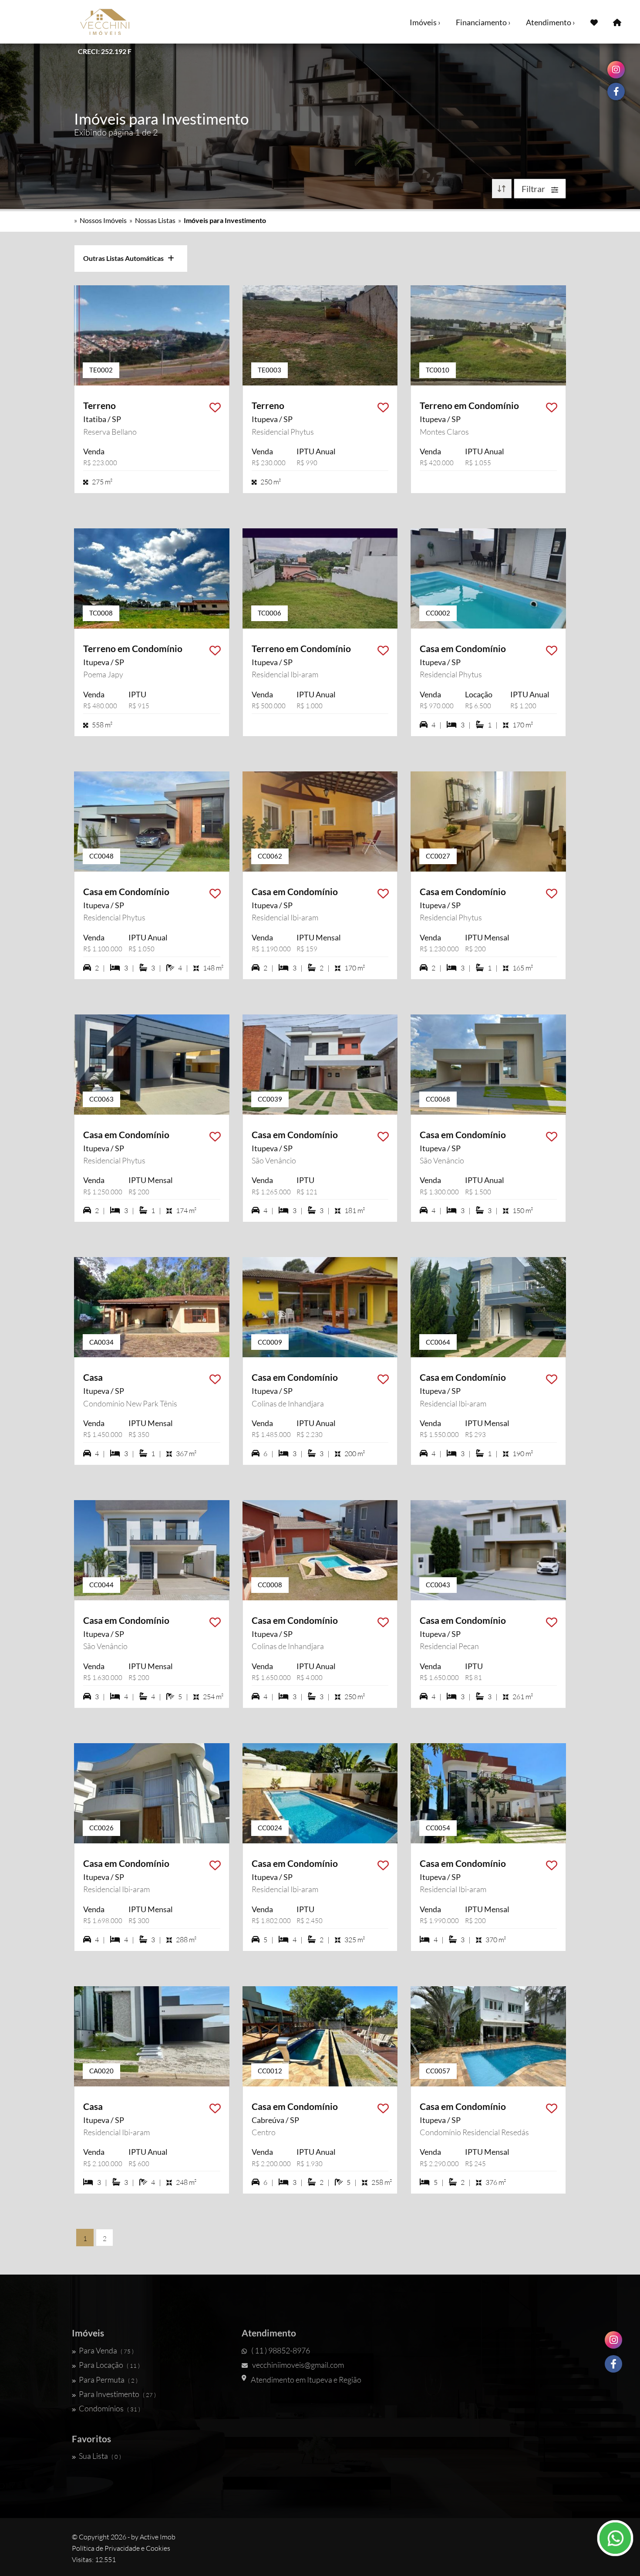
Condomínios (109, 2408)
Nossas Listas (155, 220)
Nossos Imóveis (103, 220)
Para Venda (106, 2350)
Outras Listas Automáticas (125, 258)
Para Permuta (108, 2380)
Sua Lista (100, 2456)
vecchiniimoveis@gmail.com (298, 2365)
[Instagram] (613, 2340)
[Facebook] (613, 2364)
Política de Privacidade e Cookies (121, 2548)
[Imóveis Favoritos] (594, 22)
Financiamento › (483, 22)
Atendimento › (551, 22)
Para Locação (109, 2365)
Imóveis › (425, 22)
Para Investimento (117, 2394)
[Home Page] (617, 22)
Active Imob (158, 2537)
